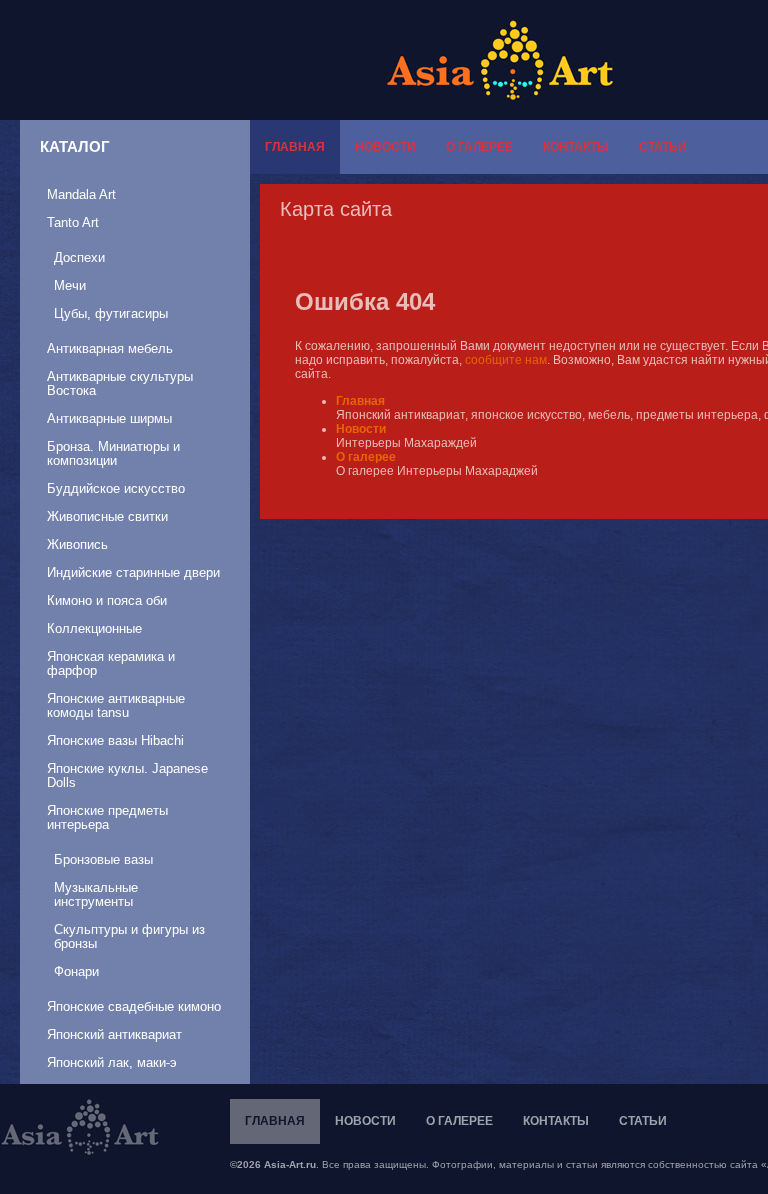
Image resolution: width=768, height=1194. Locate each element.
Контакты (576, 147)
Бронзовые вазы (103, 859)
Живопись (77, 544)
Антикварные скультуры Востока (120, 383)
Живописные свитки (107, 516)
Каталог (75, 146)
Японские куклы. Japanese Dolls (127, 775)
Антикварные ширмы (109, 418)
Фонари (76, 971)
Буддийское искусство (116, 488)
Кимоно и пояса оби (107, 600)
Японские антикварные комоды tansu (116, 705)
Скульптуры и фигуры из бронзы (129, 936)
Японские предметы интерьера (107, 817)
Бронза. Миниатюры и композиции (113, 453)
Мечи (70, 285)
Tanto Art (73, 222)
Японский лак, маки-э (112, 1062)
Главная (295, 147)
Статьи (663, 147)
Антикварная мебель (110, 348)
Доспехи (79, 257)
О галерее (479, 147)
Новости (385, 147)
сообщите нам (506, 360)
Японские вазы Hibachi (115, 740)
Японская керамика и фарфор (111, 663)
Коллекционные (94, 628)
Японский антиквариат (114, 1034)
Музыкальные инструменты (96, 894)
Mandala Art (81, 194)
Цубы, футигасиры (111, 313)
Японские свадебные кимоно (134, 1006)
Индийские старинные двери (133, 572)
